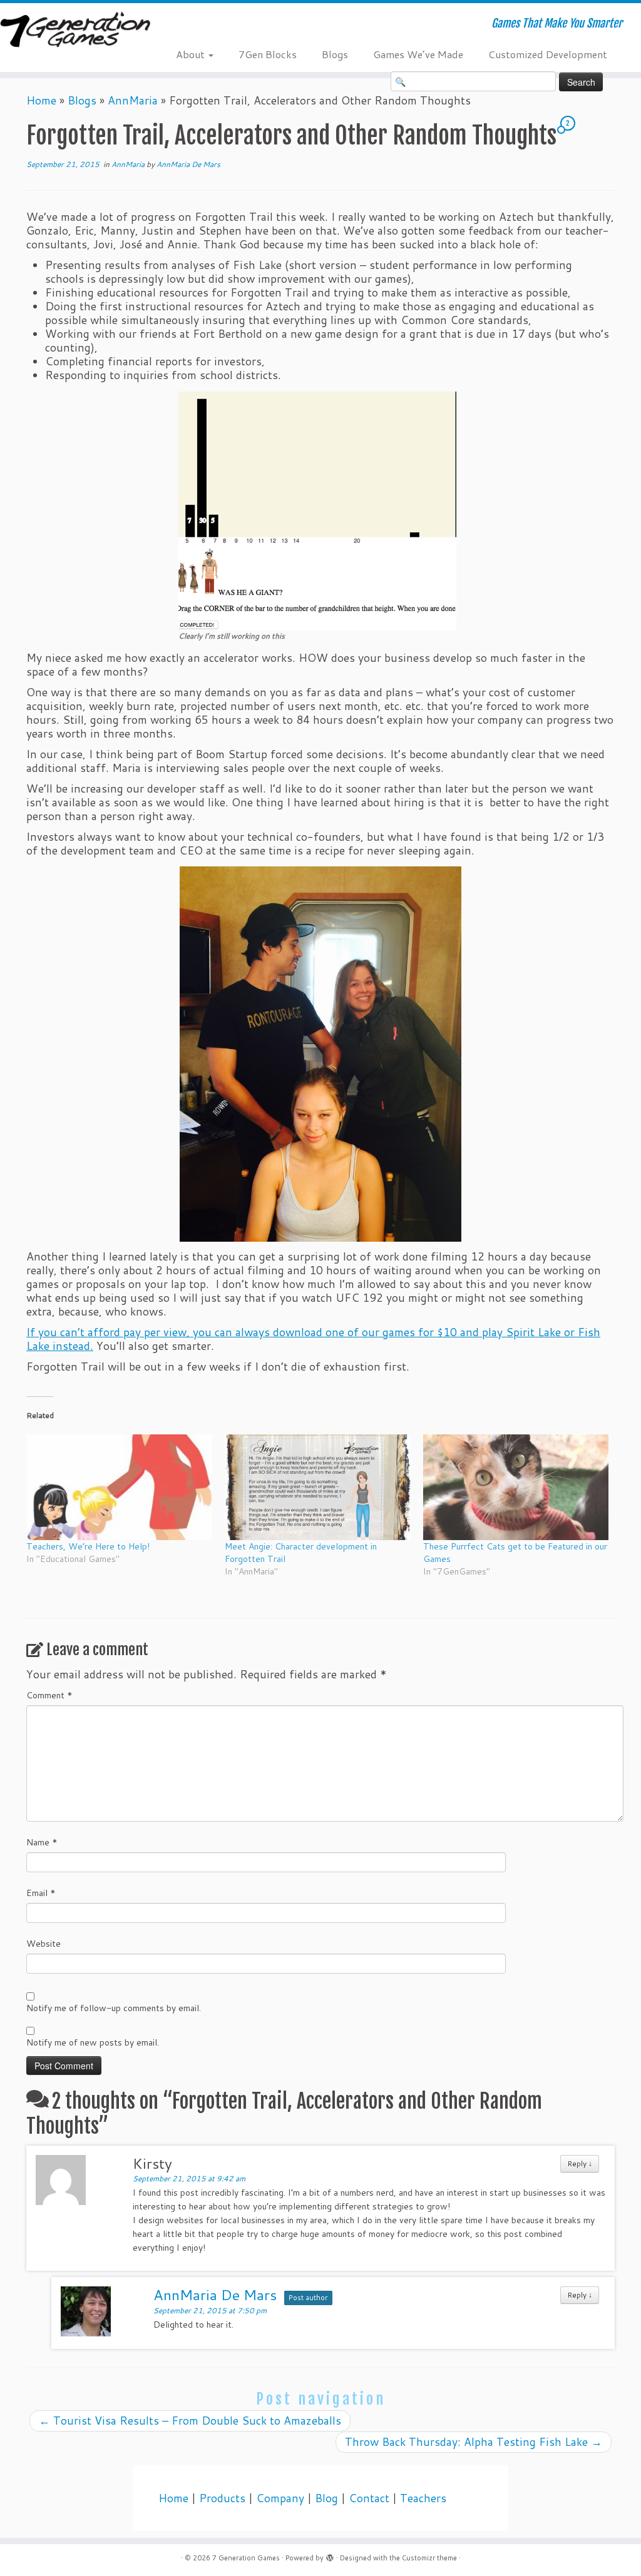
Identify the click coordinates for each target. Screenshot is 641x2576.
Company (280, 2498)
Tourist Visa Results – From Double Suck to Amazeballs (190, 2421)
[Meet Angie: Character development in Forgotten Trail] (318, 1488)
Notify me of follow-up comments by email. (114, 2008)
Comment (49, 1695)
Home (41, 100)
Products (222, 2498)
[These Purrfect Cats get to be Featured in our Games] (516, 1488)
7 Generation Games (246, 2558)
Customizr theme (429, 2558)
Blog (326, 2498)
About (192, 54)
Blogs (335, 54)
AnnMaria (133, 100)
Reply (580, 2163)
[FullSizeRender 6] (320, 1054)
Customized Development (548, 54)
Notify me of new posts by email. (93, 2042)
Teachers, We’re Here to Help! (88, 1546)
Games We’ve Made (418, 54)
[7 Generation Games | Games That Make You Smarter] (75, 31)
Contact (369, 2498)
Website (44, 1944)
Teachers (423, 2498)
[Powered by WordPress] (330, 2555)
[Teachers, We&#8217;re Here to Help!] (119, 1488)
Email (41, 1893)
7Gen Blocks (268, 54)
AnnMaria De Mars (188, 164)
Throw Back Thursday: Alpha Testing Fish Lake (474, 2442)
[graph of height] (317, 510)
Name (42, 1842)
